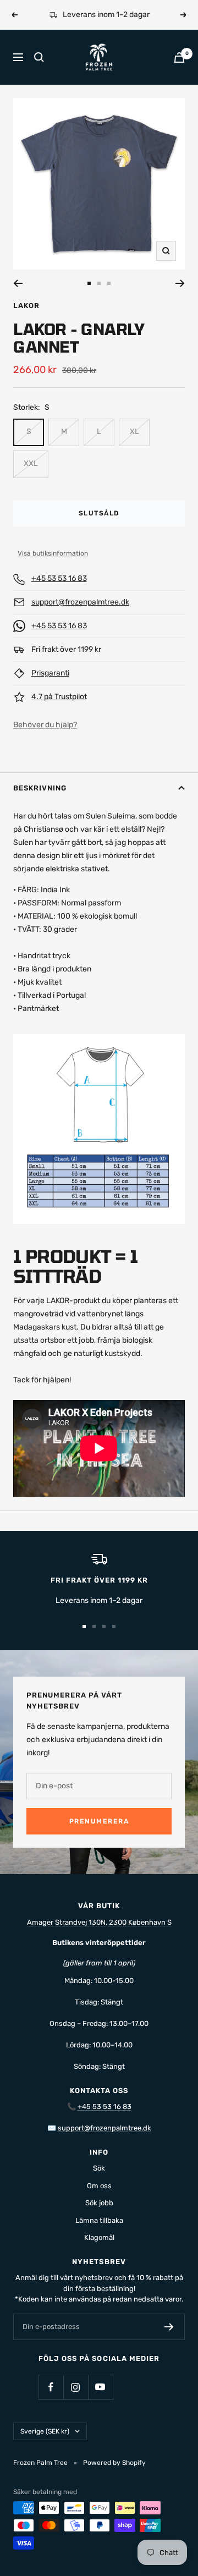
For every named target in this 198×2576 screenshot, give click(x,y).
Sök (99, 2168)
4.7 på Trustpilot (59, 697)
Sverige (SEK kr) (45, 2431)
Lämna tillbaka (99, 2220)
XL (134, 432)
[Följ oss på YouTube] (100, 2387)
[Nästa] (180, 283)
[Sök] (39, 57)
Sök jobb (99, 2203)
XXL (31, 463)
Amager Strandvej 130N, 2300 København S (99, 1922)
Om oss (99, 2186)
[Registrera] (169, 2327)
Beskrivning (40, 788)
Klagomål (99, 2237)
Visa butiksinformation (53, 553)
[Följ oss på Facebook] (51, 2387)
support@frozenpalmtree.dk (80, 602)
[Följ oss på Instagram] (76, 2387)
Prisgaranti (50, 673)
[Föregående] (18, 283)
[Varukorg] (179, 57)
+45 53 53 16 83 (59, 578)
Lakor (26, 306)
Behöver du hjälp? (45, 725)
